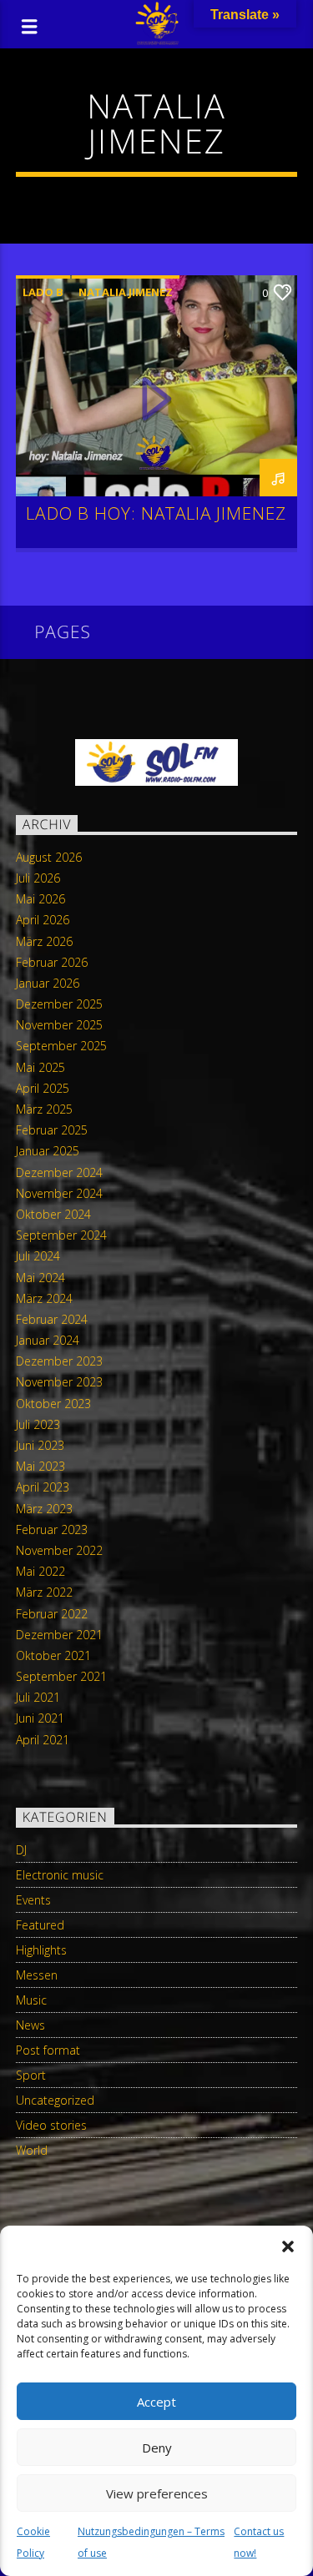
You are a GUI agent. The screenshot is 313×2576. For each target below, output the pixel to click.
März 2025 (44, 1109)
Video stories (51, 2125)
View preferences (157, 2493)
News (30, 2025)
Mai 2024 (40, 1278)
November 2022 (59, 1550)
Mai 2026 (40, 899)
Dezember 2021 (59, 1635)
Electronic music (60, 1875)
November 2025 (59, 1025)
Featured (40, 1925)
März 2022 (44, 1592)
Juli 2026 (38, 878)
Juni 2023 (40, 1445)
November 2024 (59, 1193)
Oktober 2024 (53, 1214)
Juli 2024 (38, 1256)
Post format (48, 2050)
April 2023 (43, 1487)
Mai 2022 (40, 1571)
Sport (31, 2075)
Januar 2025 (48, 1151)
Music (31, 2000)
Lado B (43, 292)
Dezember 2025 (59, 1004)
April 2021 (43, 1740)
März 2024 (44, 1298)
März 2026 (44, 941)
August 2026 (49, 857)
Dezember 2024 (59, 1172)
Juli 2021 (38, 1697)
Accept (156, 2402)
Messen (37, 1975)
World (32, 2150)
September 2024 (61, 1235)
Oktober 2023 (53, 1404)
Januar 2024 (48, 1340)
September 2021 (61, 1676)
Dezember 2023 (59, 1361)
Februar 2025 (52, 1130)
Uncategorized (55, 2100)
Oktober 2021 (53, 1655)
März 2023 (44, 1509)
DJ (21, 1850)
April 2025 (43, 1088)
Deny (157, 2448)
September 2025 (61, 1046)
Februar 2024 (52, 1319)
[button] (288, 2246)
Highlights (41, 1950)
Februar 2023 (52, 1529)
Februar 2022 (52, 1614)
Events (33, 1900)
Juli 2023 (38, 1424)
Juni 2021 (40, 1718)
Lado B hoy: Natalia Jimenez (156, 513)
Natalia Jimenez (126, 292)
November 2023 (59, 1382)
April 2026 (43, 920)
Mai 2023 (40, 1466)
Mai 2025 (40, 1067)
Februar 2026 (52, 962)
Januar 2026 (48, 983)
